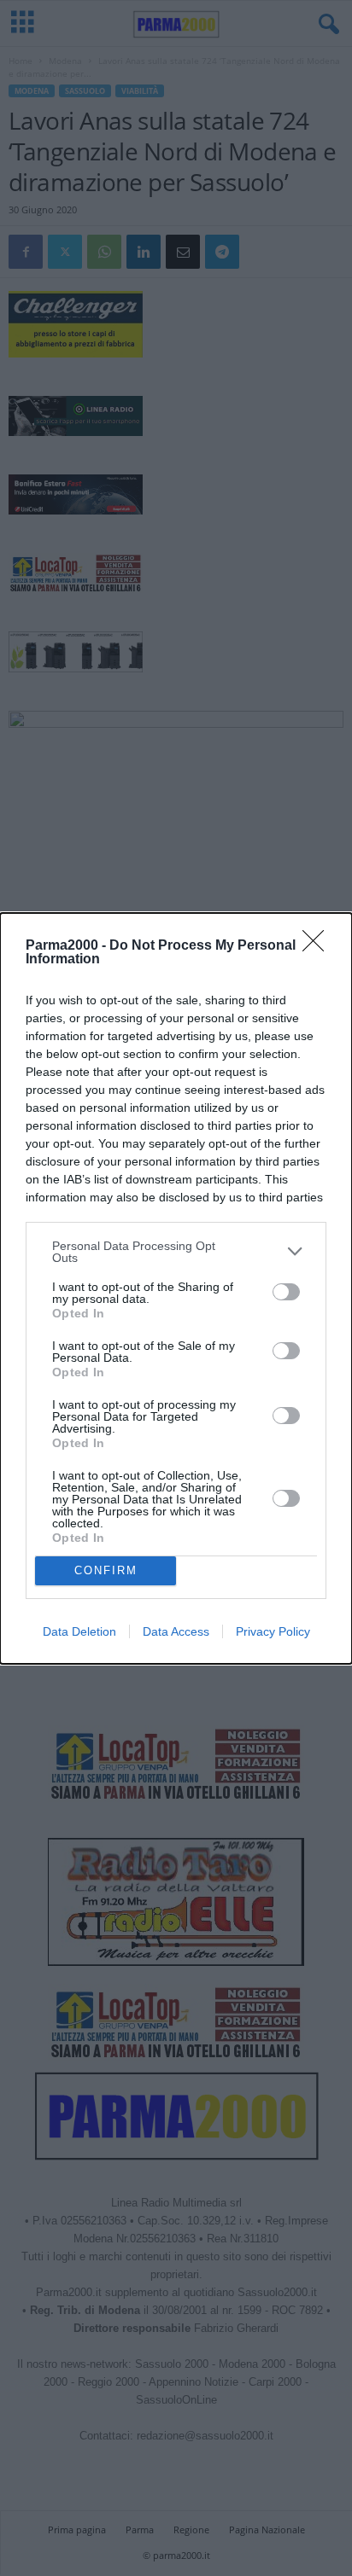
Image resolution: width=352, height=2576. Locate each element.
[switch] (286, 1292)
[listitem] (176, 1252)
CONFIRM (106, 1570)
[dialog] (176, 1288)
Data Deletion (79, 1631)
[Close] (319, 946)
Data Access (176, 1631)
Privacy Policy (273, 1631)
